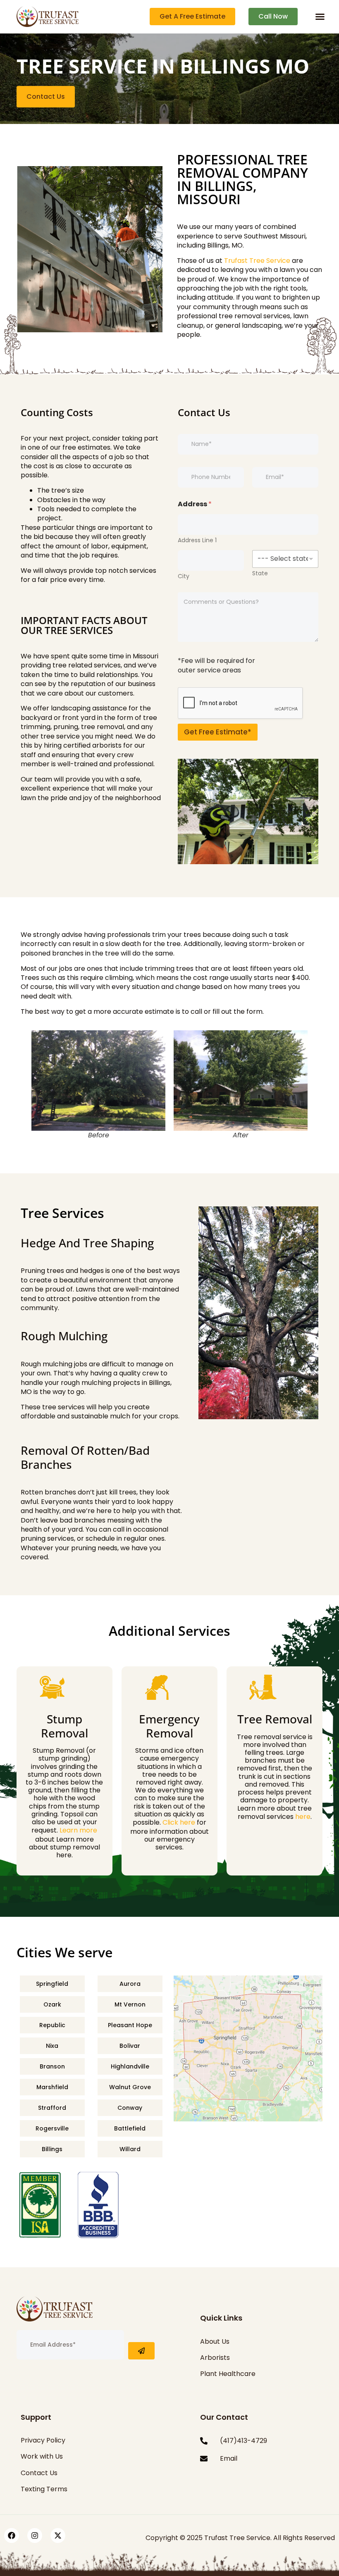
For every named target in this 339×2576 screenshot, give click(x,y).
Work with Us (42, 2456)
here (303, 1817)
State (260, 573)
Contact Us (39, 2473)
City (184, 576)
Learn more (78, 1830)
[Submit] (141, 2351)
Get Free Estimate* (218, 732)
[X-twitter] (58, 2535)
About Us (215, 2341)
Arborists (215, 2358)
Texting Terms (44, 2489)
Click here (179, 1822)
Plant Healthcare (228, 2374)
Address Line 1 (197, 540)
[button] (320, 17)
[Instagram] (35, 2535)
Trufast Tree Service (257, 261)
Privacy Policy (43, 2440)
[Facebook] (12, 2535)
